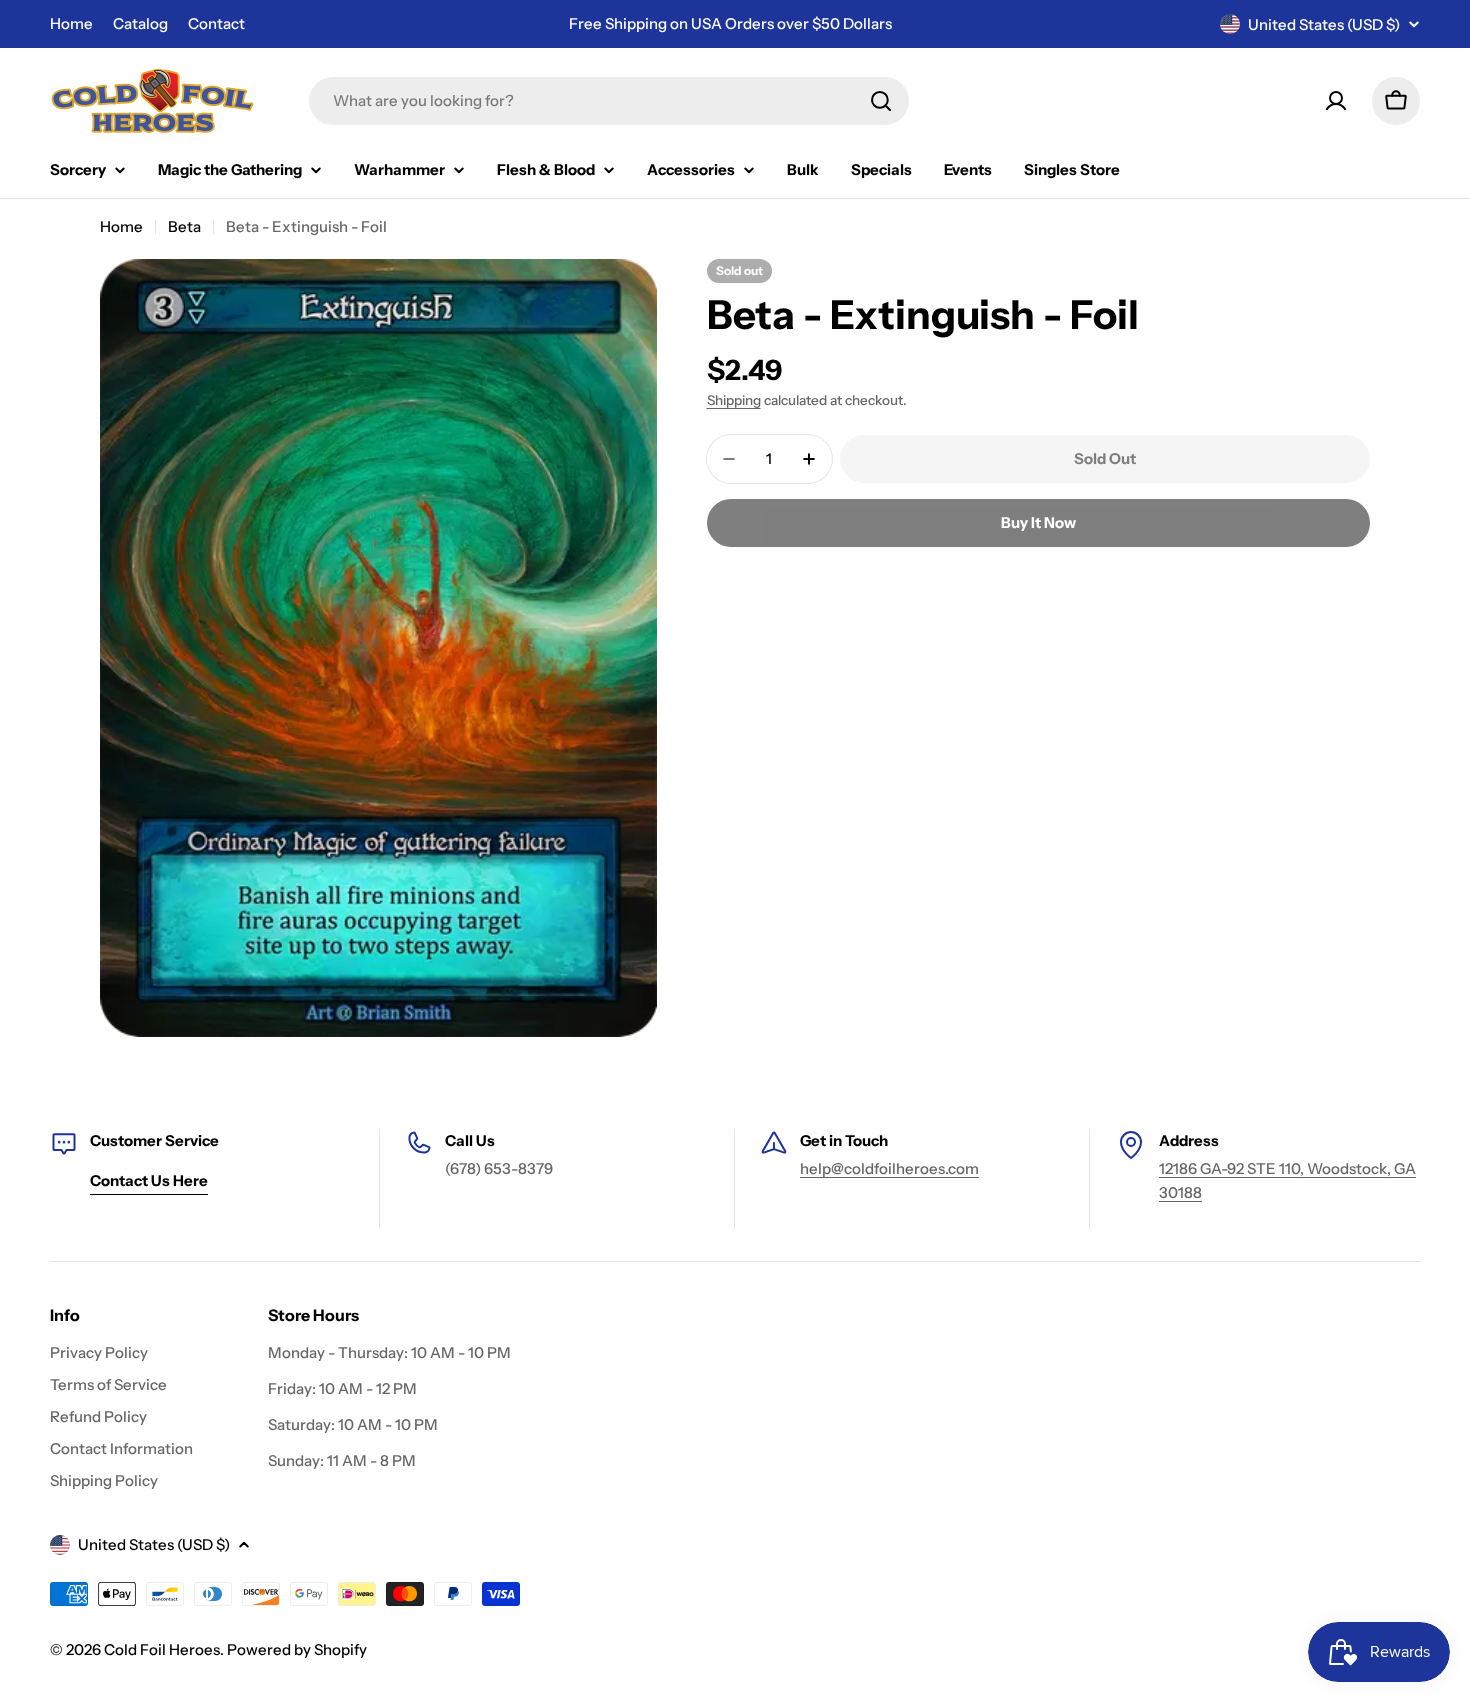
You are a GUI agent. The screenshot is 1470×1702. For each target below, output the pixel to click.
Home (71, 23)
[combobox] (609, 101)
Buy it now (1038, 522)
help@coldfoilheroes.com (889, 1168)
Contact (216, 23)
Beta (184, 226)
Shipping (734, 400)
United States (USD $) (1324, 24)
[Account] (1336, 101)
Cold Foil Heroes (162, 1649)
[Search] (881, 101)
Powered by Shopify (297, 1649)
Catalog (140, 23)
